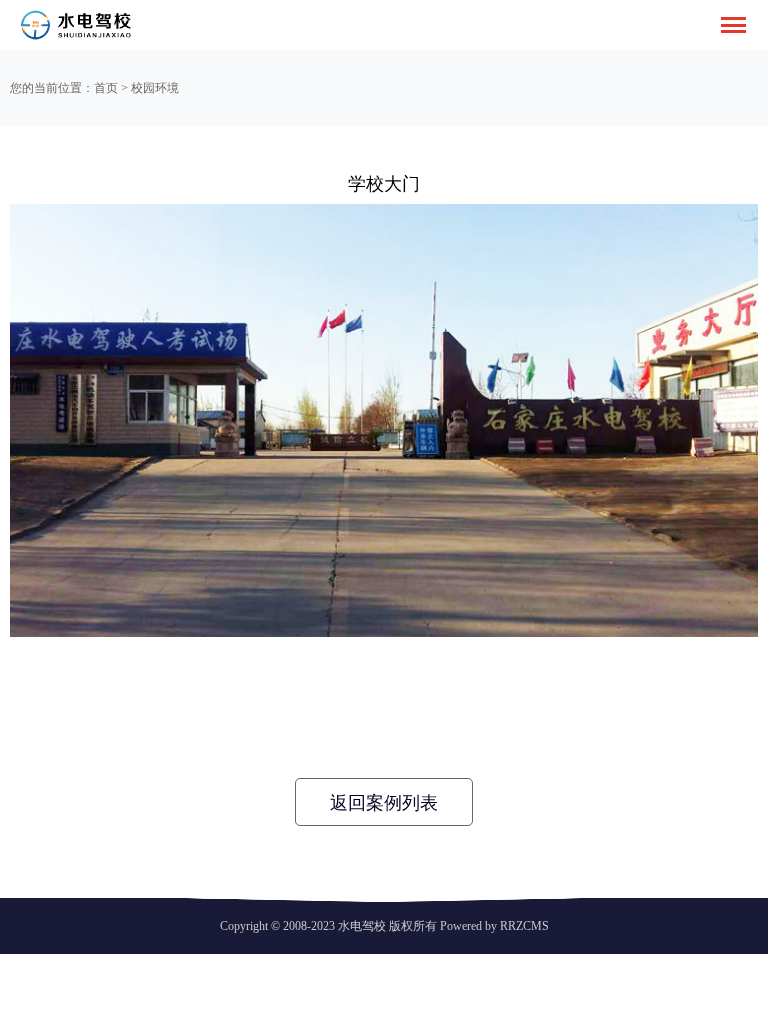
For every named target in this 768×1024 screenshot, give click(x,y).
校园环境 (155, 88)
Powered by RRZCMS (493, 926)
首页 (106, 88)
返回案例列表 (384, 803)
